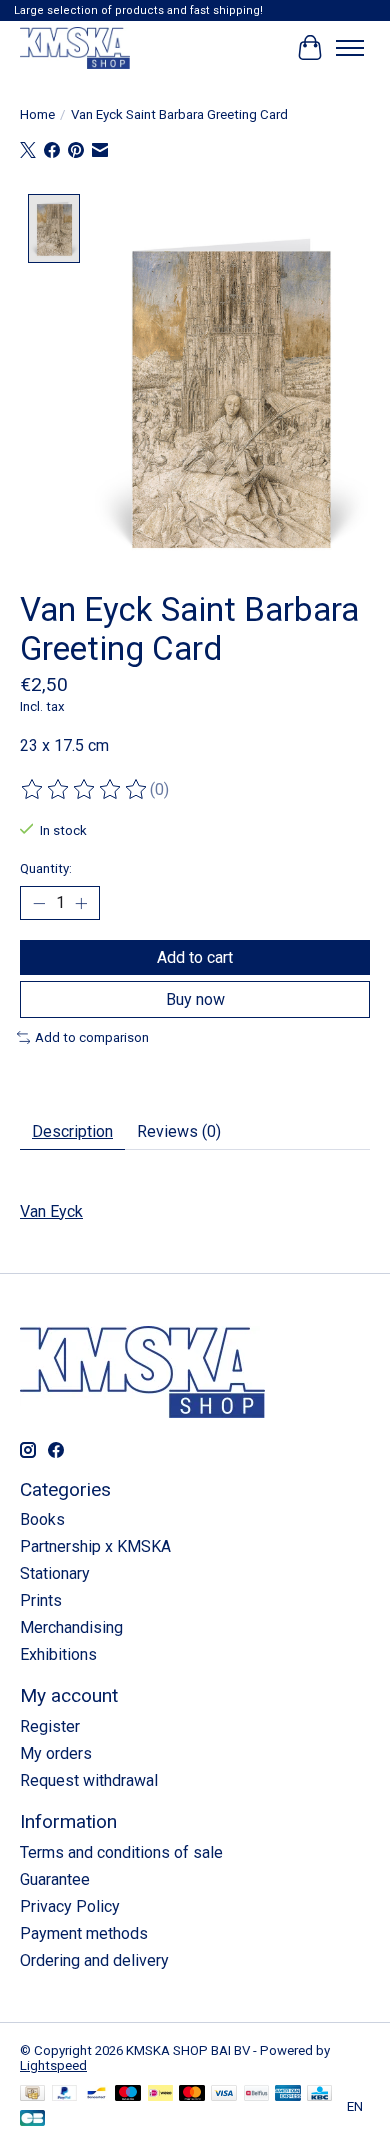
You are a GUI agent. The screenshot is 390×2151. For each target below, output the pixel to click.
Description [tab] (72, 1131)
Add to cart (195, 957)
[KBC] (319, 2094)
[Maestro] (128, 2094)
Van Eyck (51, 1211)
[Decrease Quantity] (39, 903)
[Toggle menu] (350, 48)
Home (37, 114)
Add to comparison (92, 1037)
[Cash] (32, 2094)
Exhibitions (58, 1654)
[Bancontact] (96, 2094)
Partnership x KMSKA (95, 1546)
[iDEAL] (160, 2094)
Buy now (195, 999)
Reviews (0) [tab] (179, 1131)
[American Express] (288, 2094)
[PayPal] (65, 2094)
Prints (41, 1600)
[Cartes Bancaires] (32, 2119)
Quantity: (46, 868)
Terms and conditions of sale (121, 1852)
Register (50, 1726)
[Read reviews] (85, 790)
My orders (56, 1753)
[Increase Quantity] (81, 903)
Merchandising (71, 1627)
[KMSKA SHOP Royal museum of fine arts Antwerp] (75, 47)
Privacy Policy (70, 1906)
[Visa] (224, 2094)
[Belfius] (256, 2094)
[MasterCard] (192, 2094)
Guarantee (55, 1879)
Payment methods (84, 1933)
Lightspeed (53, 2065)
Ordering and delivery (94, 1960)
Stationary (55, 1573)
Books (42, 1519)
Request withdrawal (89, 1780)
